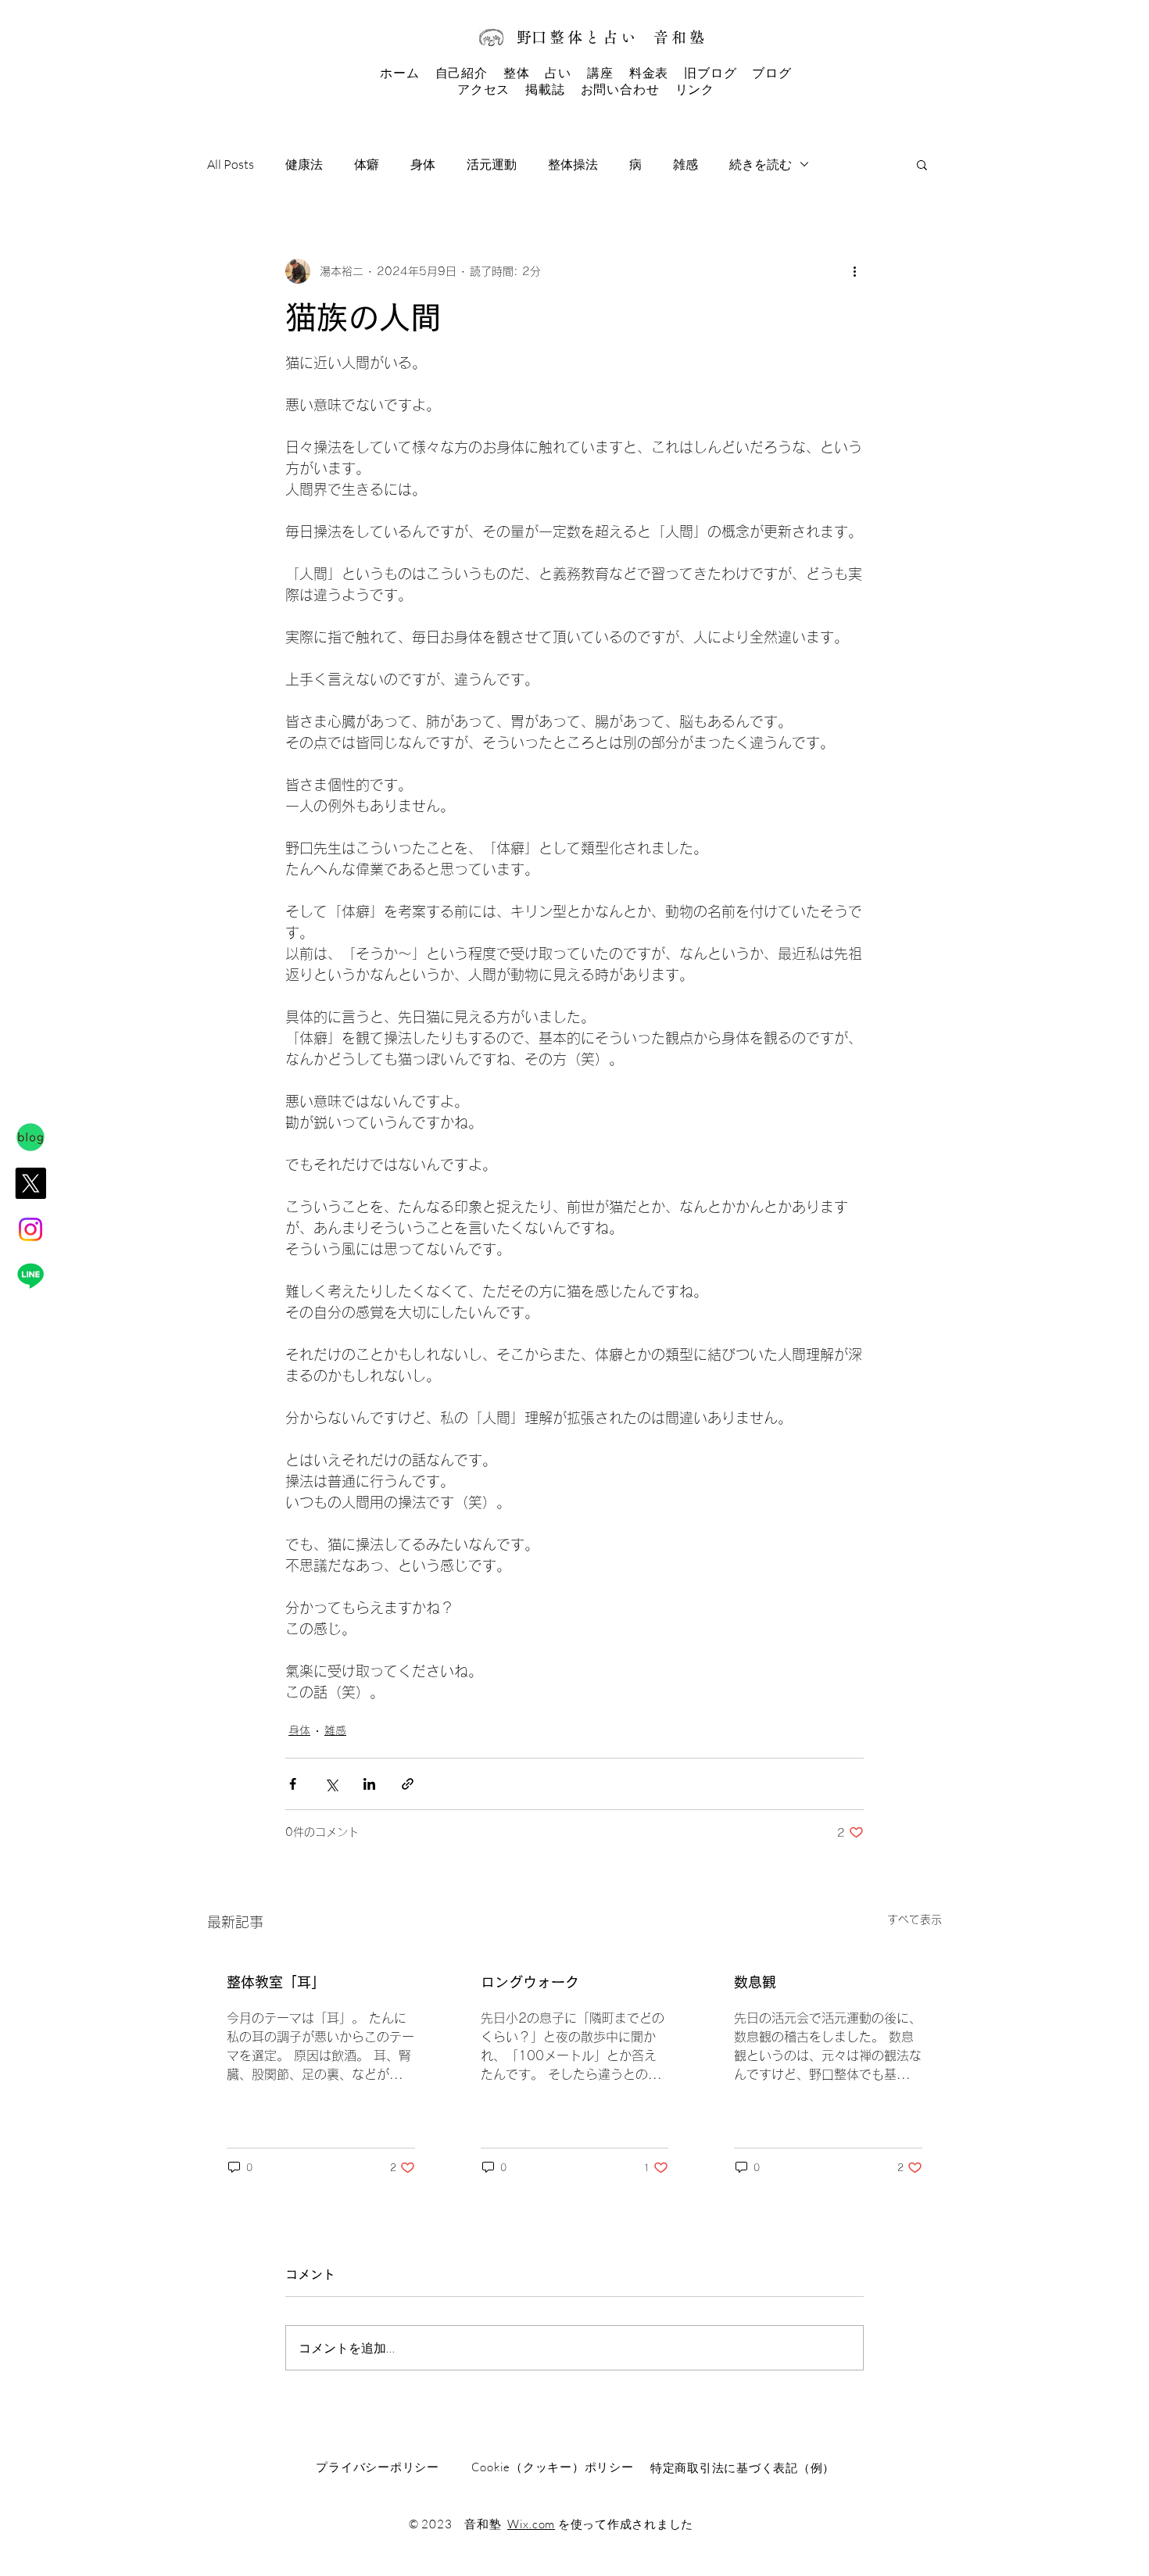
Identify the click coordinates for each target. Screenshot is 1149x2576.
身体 (423, 164)
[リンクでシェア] (408, 1784)
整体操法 (573, 164)
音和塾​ (680, 37)
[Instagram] (30, 1229)
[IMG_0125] (30, 1137)
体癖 (367, 164)
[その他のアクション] (854, 271)
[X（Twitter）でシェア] (331, 1784)
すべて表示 (915, 1919)
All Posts (231, 164)
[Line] (30, 1275)
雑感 (685, 164)
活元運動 (492, 164)
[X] (30, 1183)
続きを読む (761, 164)
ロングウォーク (530, 1982)
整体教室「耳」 (276, 1982)
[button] (922, 164)
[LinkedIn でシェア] (369, 1784)
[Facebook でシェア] (293, 1784)
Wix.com (531, 2524)
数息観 (755, 1982)
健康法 (304, 164)
